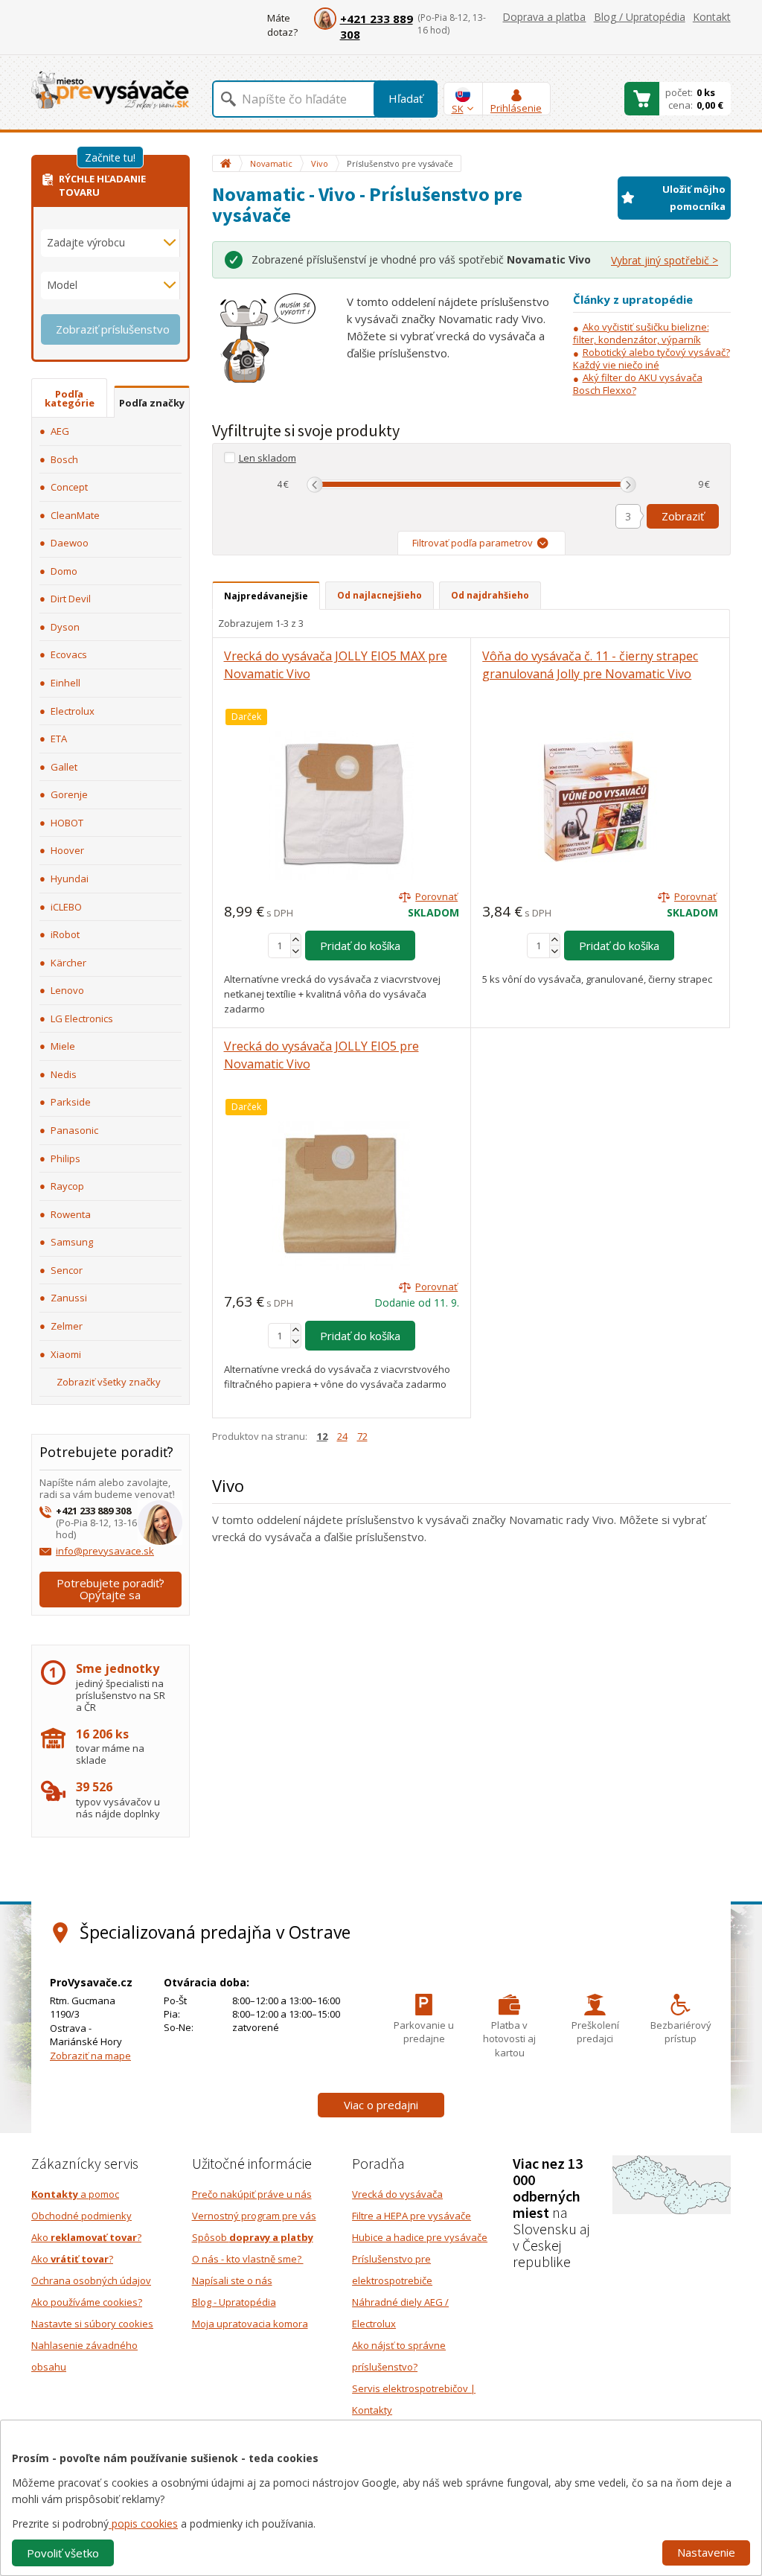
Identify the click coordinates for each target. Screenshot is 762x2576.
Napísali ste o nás (232, 2280)
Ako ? (86, 2237)
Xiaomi (66, 1354)
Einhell (65, 683)
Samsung (72, 1242)
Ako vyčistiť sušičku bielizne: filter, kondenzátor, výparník (641, 333)
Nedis (64, 1074)
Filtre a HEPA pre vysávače (412, 2216)
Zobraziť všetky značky (109, 1382)
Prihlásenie (516, 108)
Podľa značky (152, 403)
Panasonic (74, 1130)
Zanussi (69, 1298)
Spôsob (253, 2237)
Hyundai (70, 879)
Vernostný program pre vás (254, 2216)
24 (342, 1436)
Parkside (71, 1102)
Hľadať (406, 98)
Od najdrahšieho (490, 595)
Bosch (64, 459)
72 (362, 1436)
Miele (63, 1046)
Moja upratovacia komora (250, 2324)
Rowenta (71, 1214)
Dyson (65, 627)
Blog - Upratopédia (234, 2302)
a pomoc (75, 2194)
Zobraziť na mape (90, 2056)
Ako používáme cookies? (87, 2302)
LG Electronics (82, 1018)
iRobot (65, 934)
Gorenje (69, 794)
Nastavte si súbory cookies (92, 2324)
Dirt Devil (71, 599)
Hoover (67, 850)
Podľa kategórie (70, 398)
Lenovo (67, 990)
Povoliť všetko (63, 2553)
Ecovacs (69, 654)
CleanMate (75, 515)
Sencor (67, 1270)
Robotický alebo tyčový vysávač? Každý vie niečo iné (651, 358)
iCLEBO (66, 907)
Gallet (64, 767)
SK (458, 109)
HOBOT (67, 823)
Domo (64, 571)
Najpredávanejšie (266, 596)
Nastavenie (706, 2552)
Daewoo (70, 543)
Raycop (67, 1186)
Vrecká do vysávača (397, 2194)
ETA (59, 739)
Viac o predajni (381, 2105)
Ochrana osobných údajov (91, 2280)
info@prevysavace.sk (105, 1551)
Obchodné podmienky (81, 2216)
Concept (69, 487)
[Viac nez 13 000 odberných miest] (672, 2184)
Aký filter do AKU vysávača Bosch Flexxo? (638, 384)
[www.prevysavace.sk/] (110, 90)
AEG (60, 431)
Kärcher (68, 963)
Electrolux (73, 711)
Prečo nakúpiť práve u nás (252, 2194)
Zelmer (67, 1326)
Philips (65, 1158)
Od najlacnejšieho (380, 595)
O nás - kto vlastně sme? (248, 2259)
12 (322, 1436)
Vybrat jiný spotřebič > (665, 260)
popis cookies (143, 2524)
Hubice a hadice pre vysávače (420, 2237)
